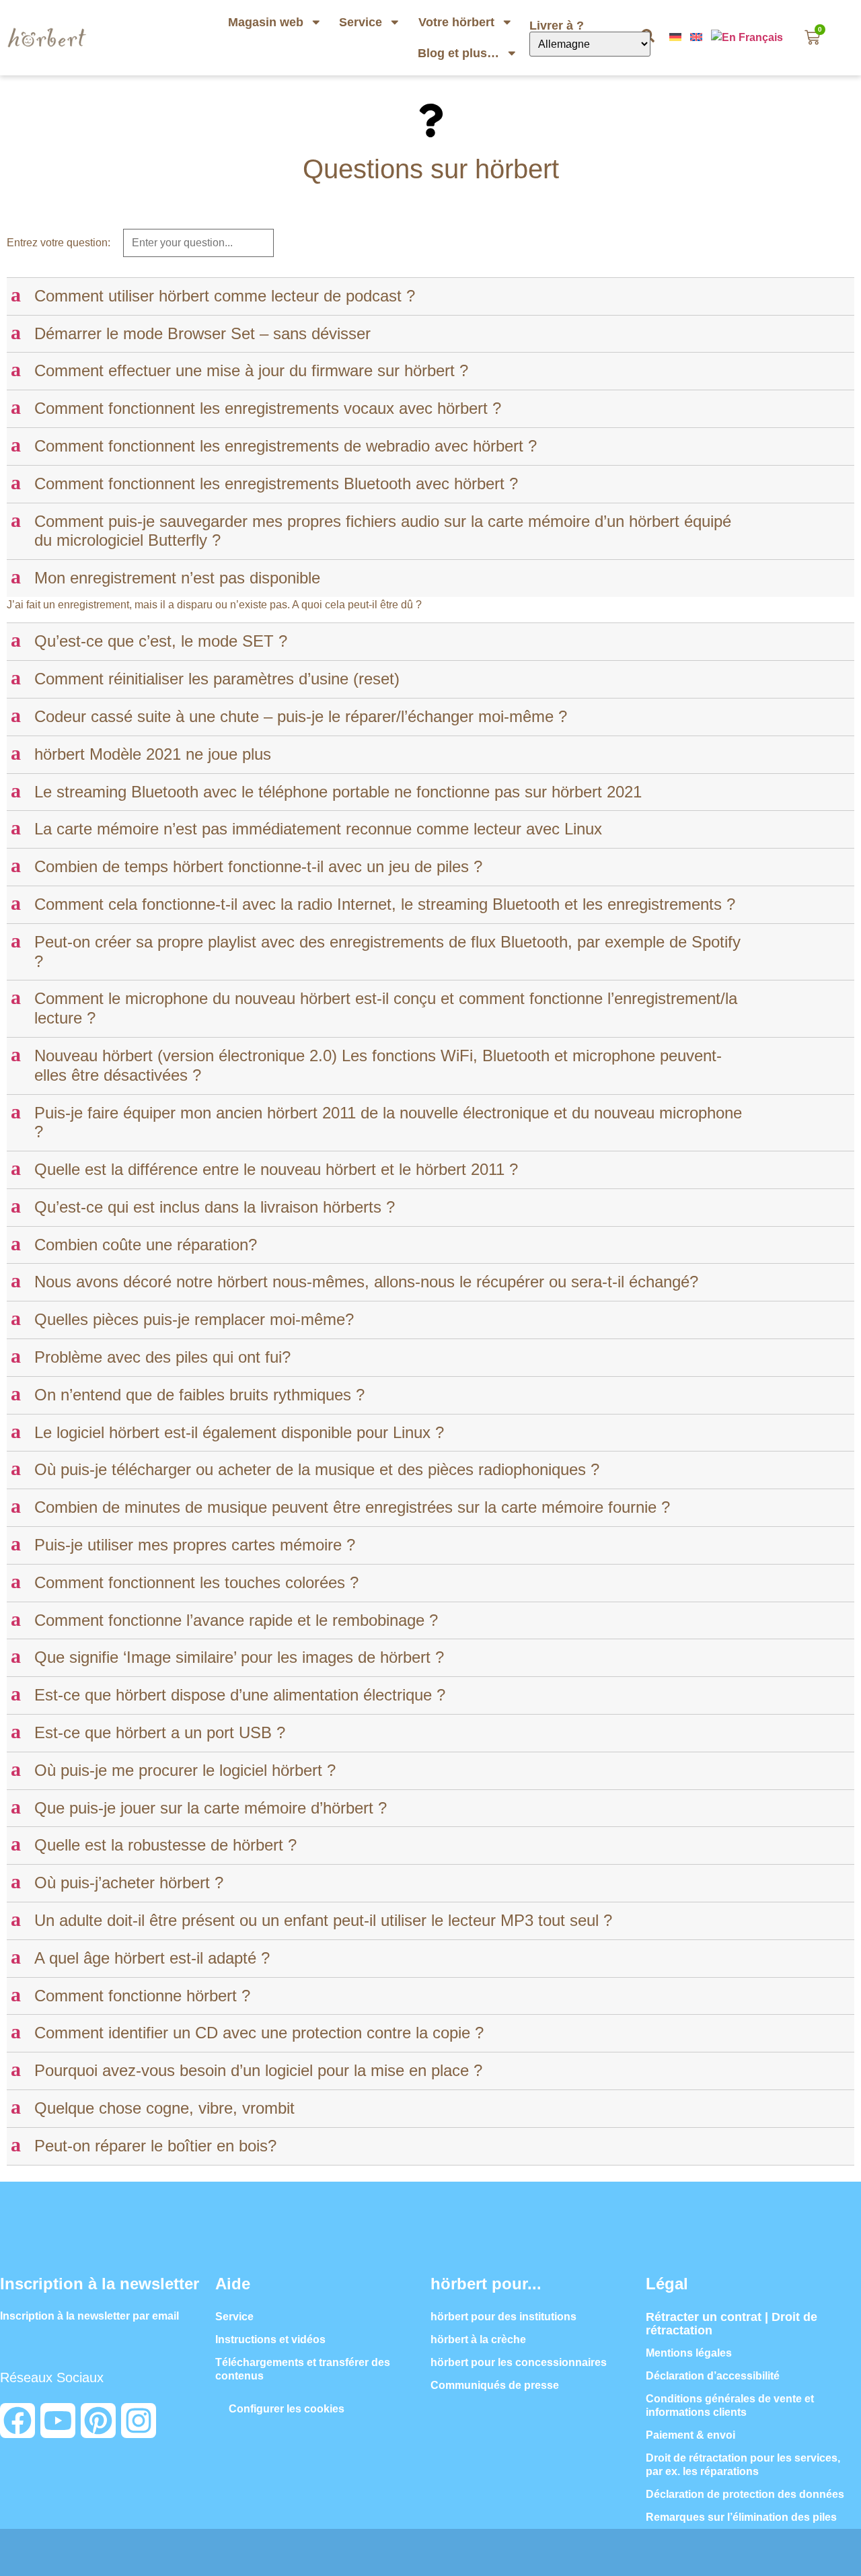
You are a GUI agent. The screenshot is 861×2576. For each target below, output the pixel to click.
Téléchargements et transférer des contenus (303, 2369)
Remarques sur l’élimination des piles (741, 2517)
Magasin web (266, 22)
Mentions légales (689, 2353)
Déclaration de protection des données (745, 2494)
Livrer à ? (558, 26)
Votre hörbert (456, 22)
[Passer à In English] (698, 37)
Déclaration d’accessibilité (713, 2376)
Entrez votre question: (59, 243)
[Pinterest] (98, 2421)
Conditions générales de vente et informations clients (730, 2405)
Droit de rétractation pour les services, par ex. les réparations (743, 2465)
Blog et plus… (458, 53)
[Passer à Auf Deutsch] (677, 37)
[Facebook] (17, 2421)
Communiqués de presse (495, 2385)
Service (361, 22)
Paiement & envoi (690, 2435)
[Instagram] (139, 2421)
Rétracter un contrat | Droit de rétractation (732, 2324)
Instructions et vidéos (270, 2339)
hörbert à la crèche (478, 2339)
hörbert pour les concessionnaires (519, 2362)
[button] (432, 296)
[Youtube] (58, 2421)
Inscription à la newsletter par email (89, 2316)
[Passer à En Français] (748, 37)
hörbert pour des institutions (503, 2317)
